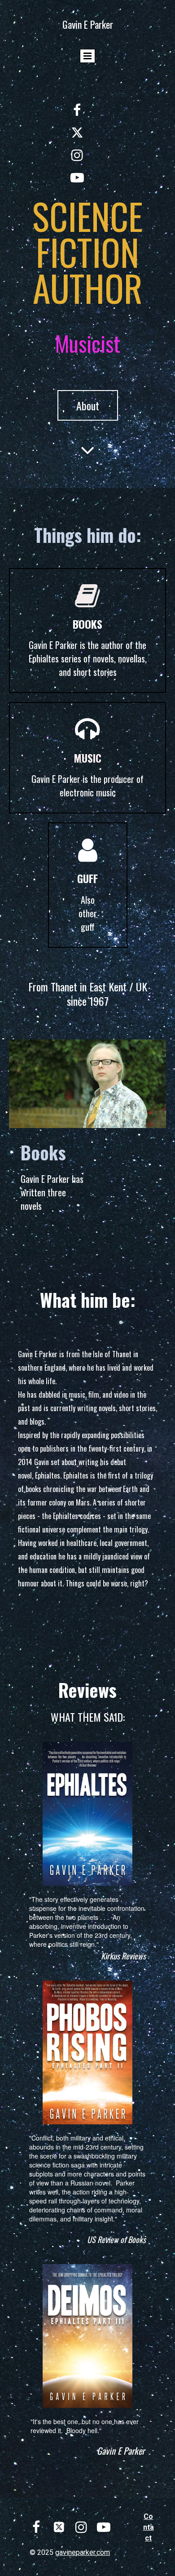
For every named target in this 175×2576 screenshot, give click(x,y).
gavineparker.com (83, 2552)
